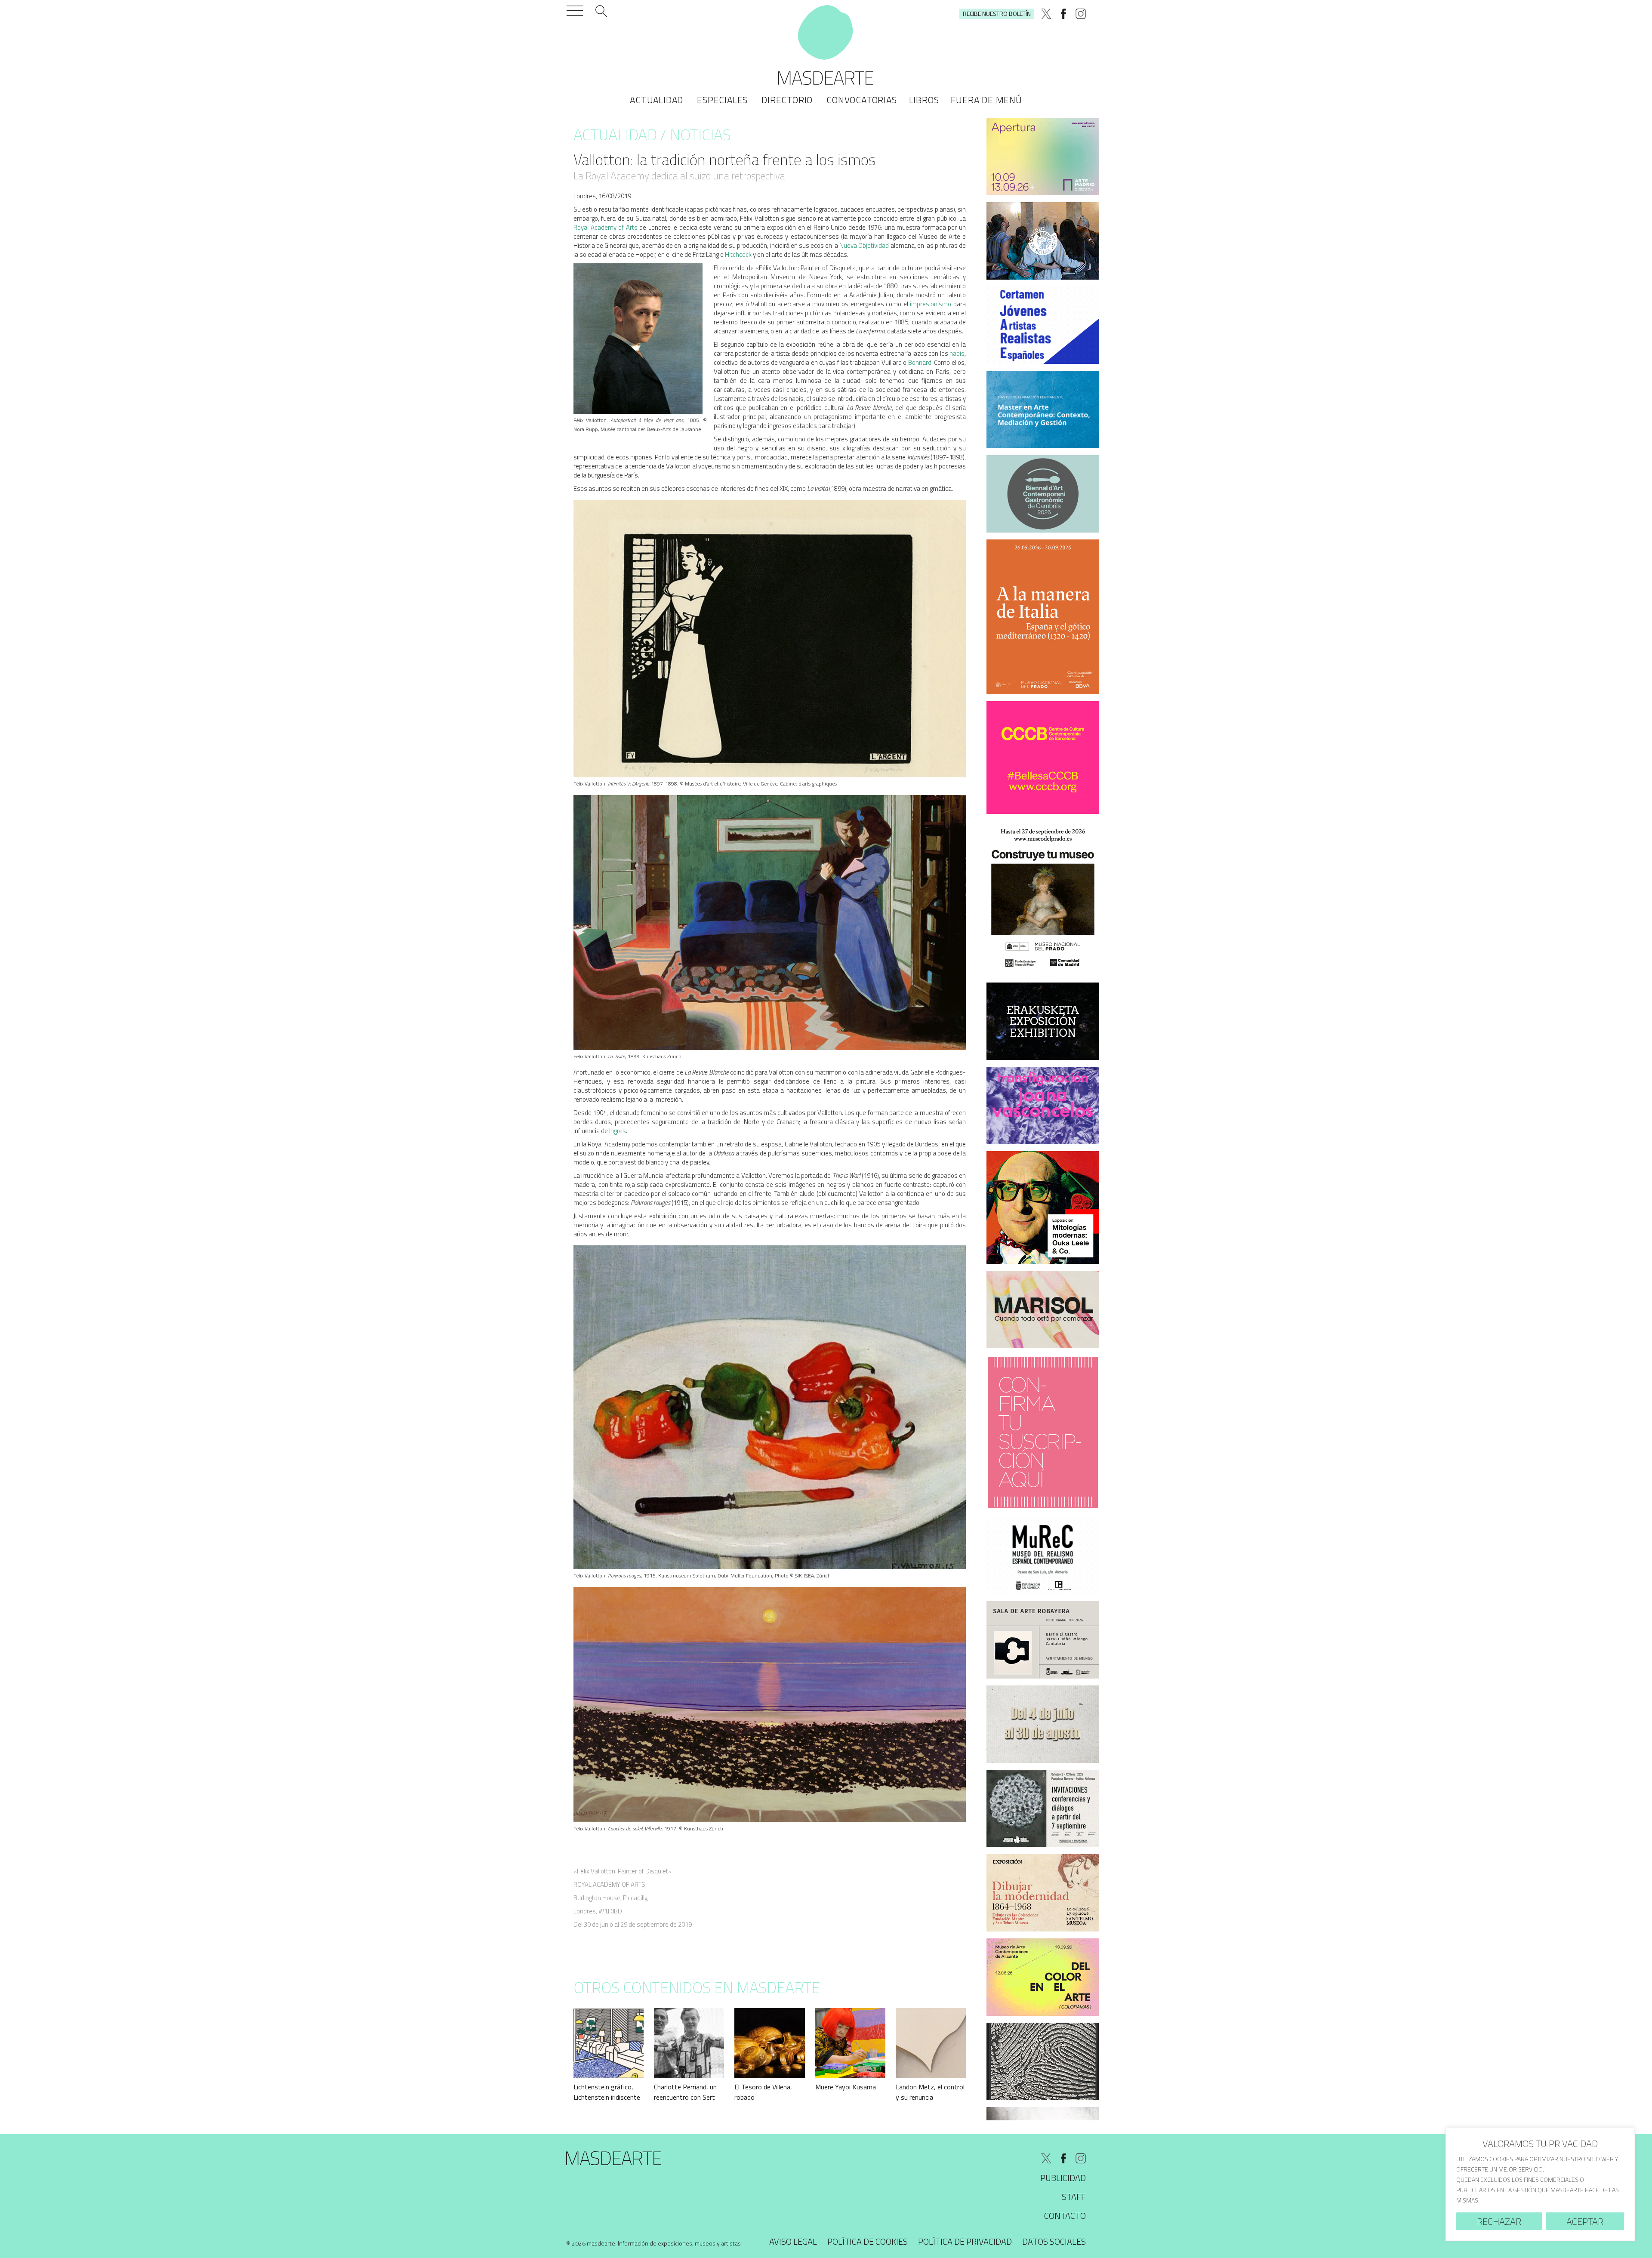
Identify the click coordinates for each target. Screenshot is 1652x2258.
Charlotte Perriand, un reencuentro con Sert (685, 2092)
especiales (722, 100)
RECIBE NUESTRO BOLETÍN (997, 14)
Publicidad (1063, 2178)
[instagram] (1081, 14)
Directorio (787, 100)
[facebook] (1063, 14)
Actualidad (656, 100)
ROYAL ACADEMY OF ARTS (609, 1884)
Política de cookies (868, 2241)
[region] (1540, 2184)
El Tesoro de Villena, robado (763, 2092)
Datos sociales (1054, 2241)
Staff (1074, 2197)
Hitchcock (738, 254)
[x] (1046, 14)
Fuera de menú (986, 100)
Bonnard (920, 362)
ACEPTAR (1585, 2221)
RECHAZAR (1499, 2221)
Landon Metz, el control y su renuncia (930, 2092)
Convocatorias (861, 100)
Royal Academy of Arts (606, 227)
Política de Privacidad (965, 2241)
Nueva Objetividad (864, 245)
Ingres (618, 1131)
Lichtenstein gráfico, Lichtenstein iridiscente (607, 2092)
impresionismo (931, 304)
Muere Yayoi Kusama (846, 2087)
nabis (957, 353)
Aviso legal (793, 2241)
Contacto (1065, 2216)
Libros (924, 100)
